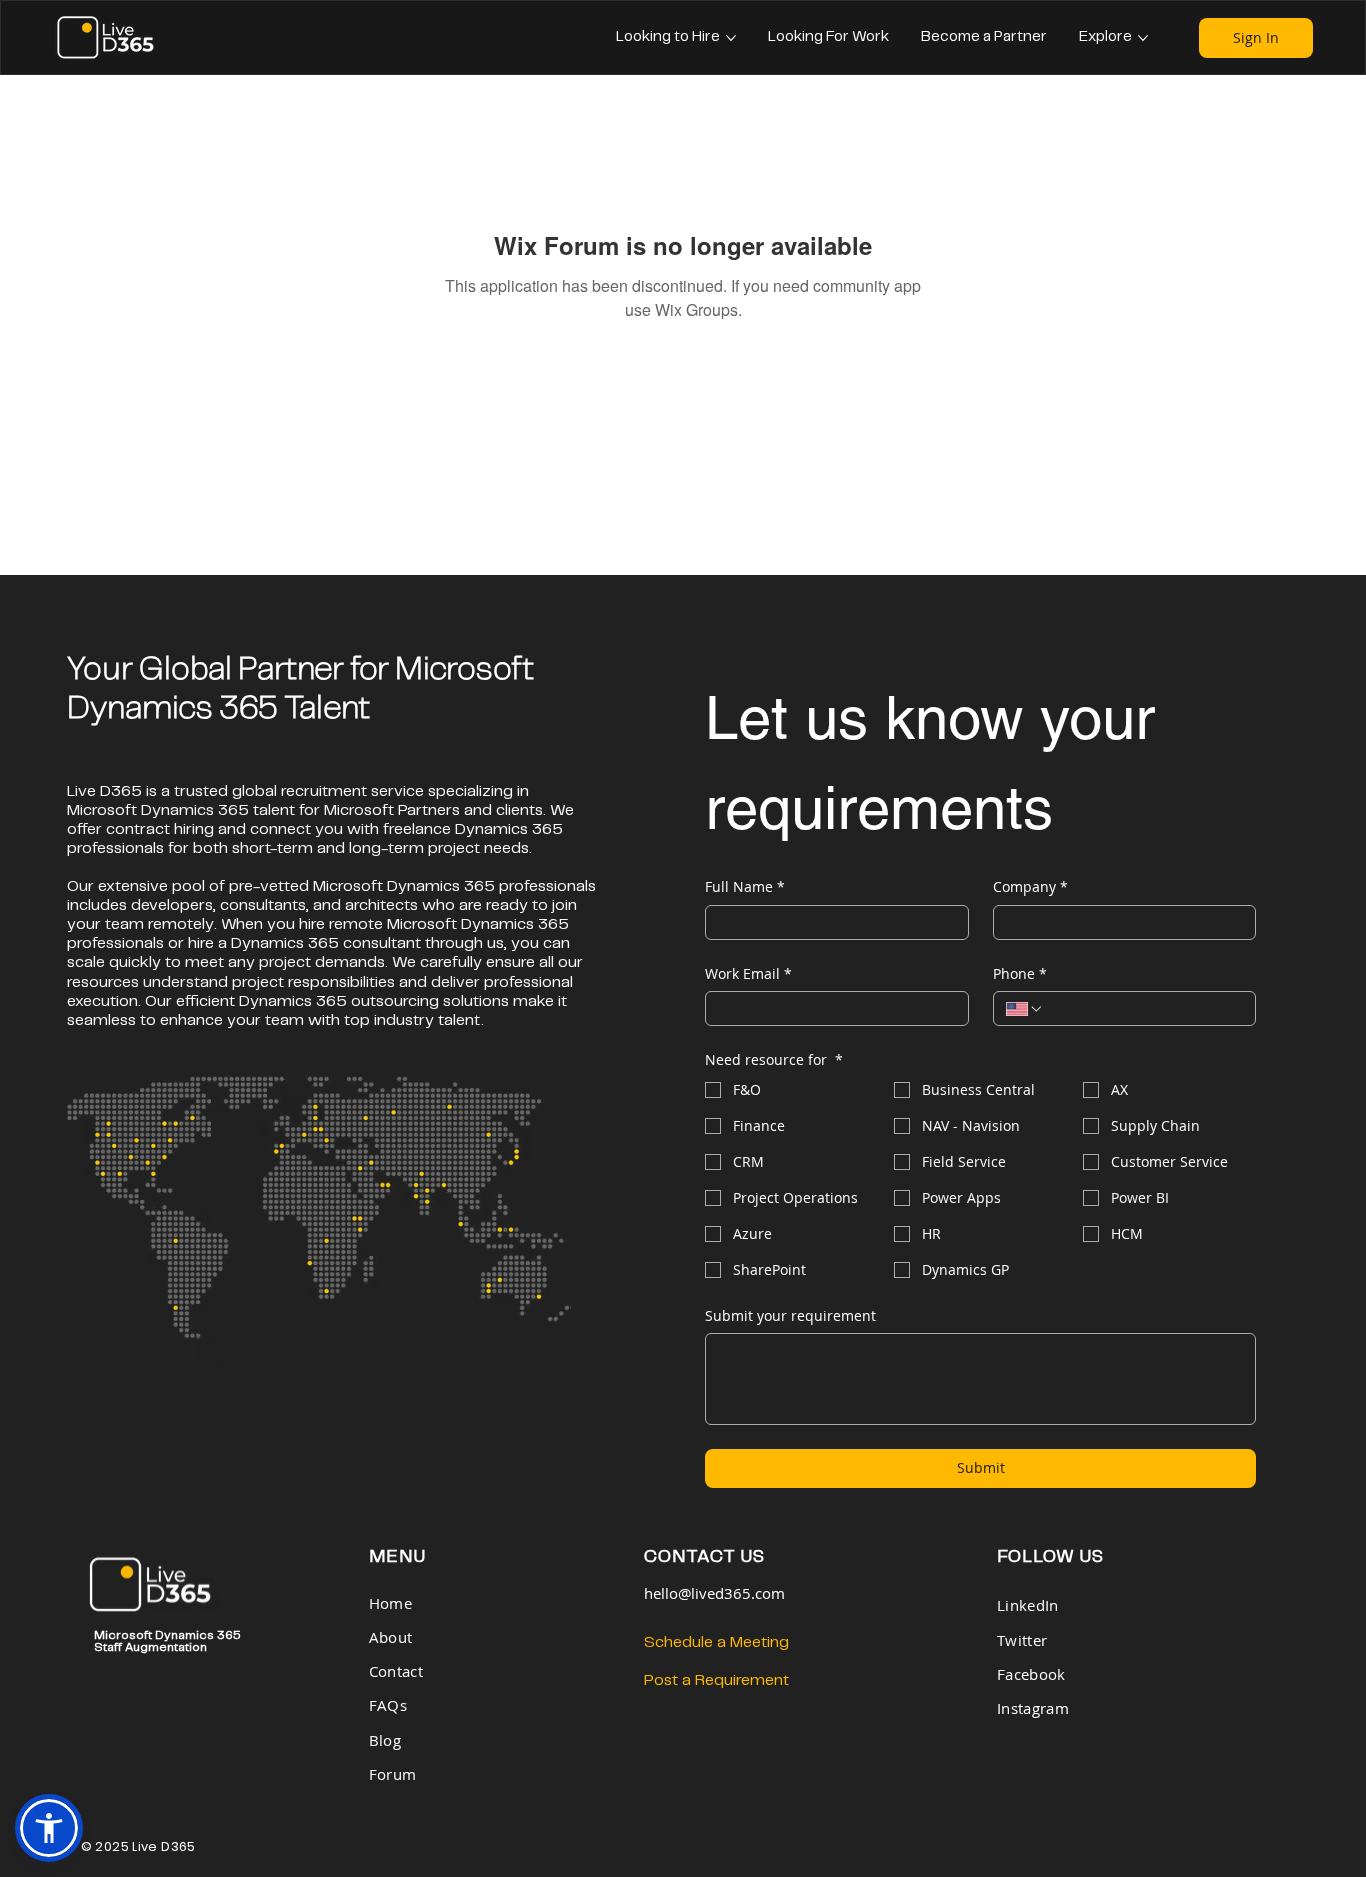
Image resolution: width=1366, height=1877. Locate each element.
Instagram (1033, 1708)
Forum (392, 1774)
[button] (49, 1828)
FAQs (388, 1705)
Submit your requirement (790, 1315)
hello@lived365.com (714, 1593)
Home (392, 1603)
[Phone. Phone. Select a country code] (1025, 1009)
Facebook (1031, 1674)
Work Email (748, 973)
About (390, 1637)
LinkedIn (1027, 1605)
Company (1030, 886)
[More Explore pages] (1143, 38)
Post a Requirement (716, 1680)
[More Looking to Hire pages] (731, 38)
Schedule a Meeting (716, 1642)
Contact (396, 1671)
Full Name (745, 886)
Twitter (1022, 1640)
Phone (1020, 973)
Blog (385, 1740)
